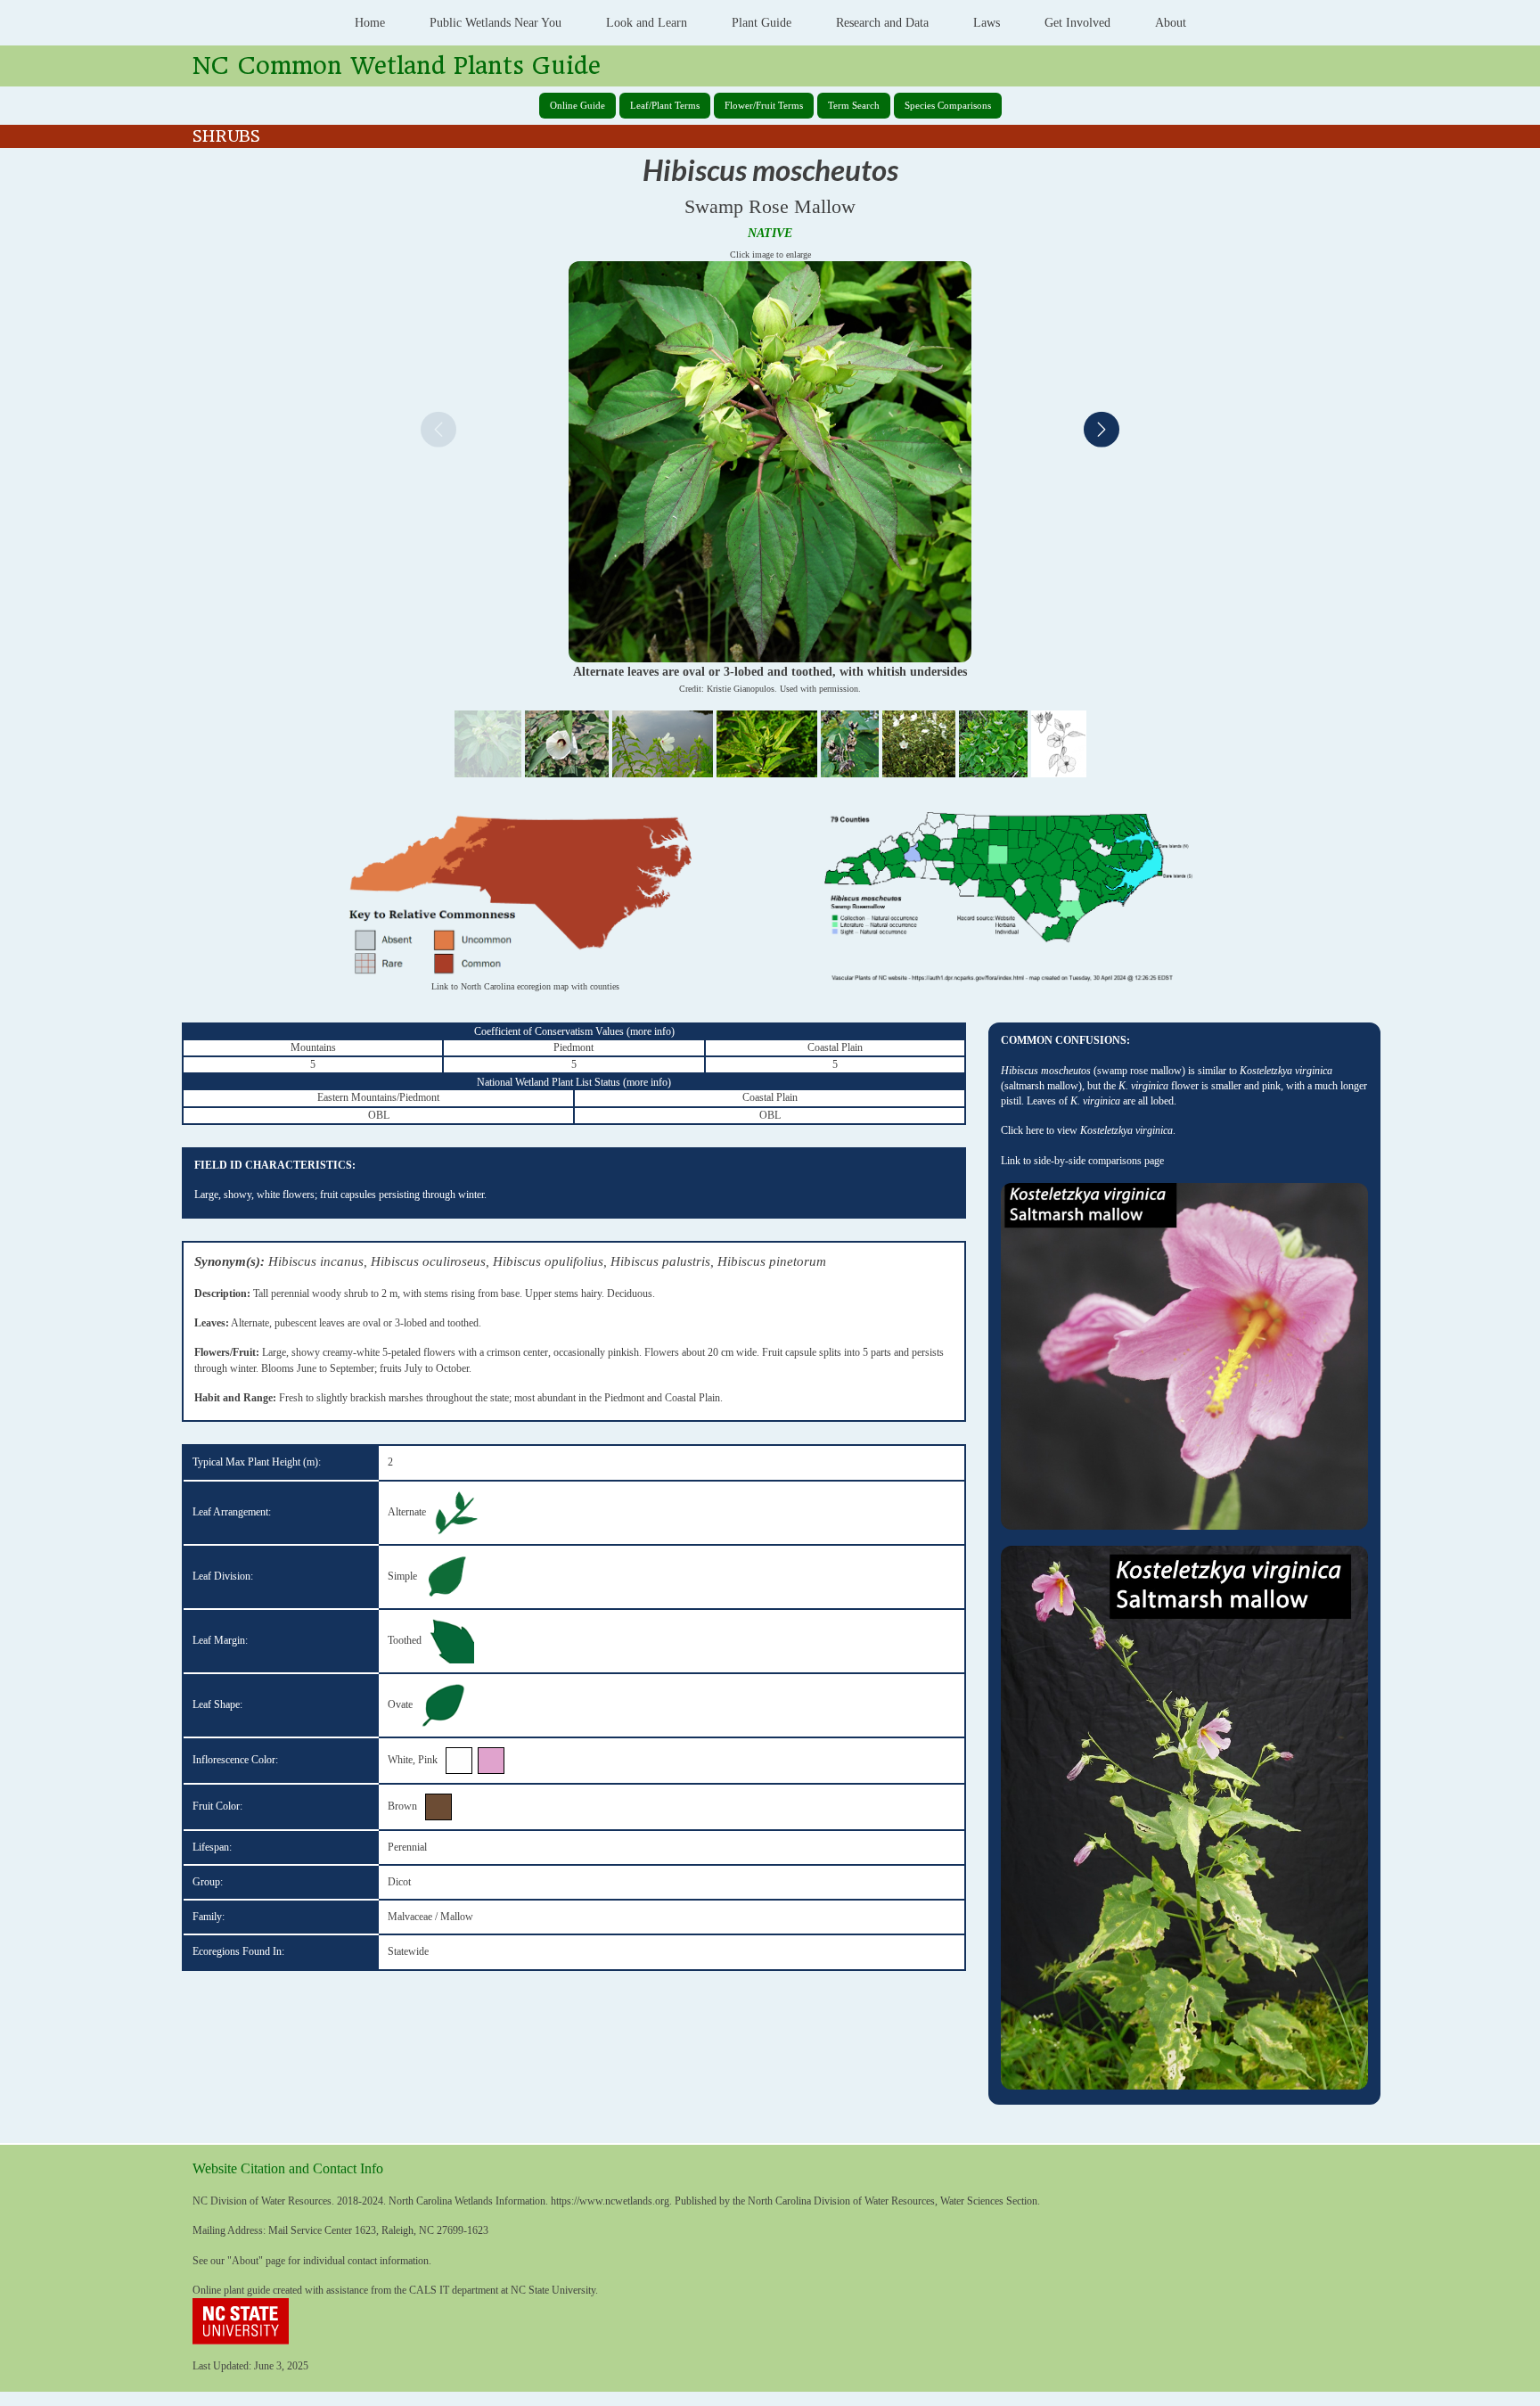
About (1171, 23)
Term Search (854, 105)
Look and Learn (647, 23)
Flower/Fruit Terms (764, 105)
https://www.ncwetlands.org (610, 2201)
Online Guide (577, 105)
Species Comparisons (948, 105)
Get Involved (1077, 23)
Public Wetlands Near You (496, 23)
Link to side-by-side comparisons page (1082, 1161)
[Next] (1102, 432)
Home (370, 23)
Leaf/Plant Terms (665, 105)
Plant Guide (762, 23)
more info (651, 1031)
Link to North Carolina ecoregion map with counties (525, 986)
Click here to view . (1088, 1130)
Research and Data (882, 23)
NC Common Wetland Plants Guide (397, 66)
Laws (987, 23)
